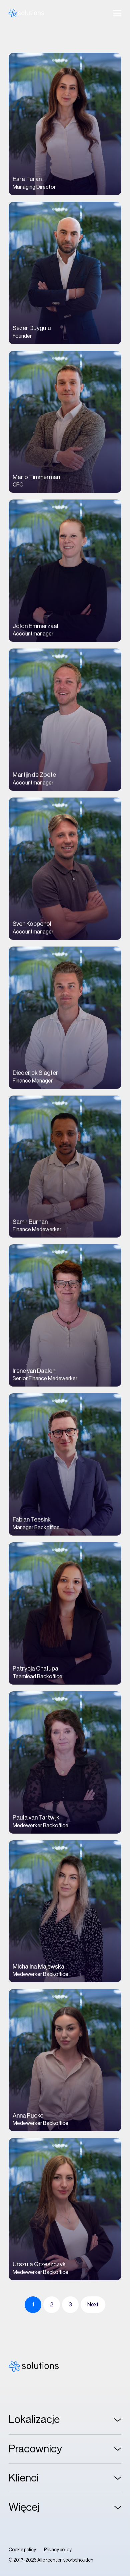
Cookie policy (22, 2550)
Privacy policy (58, 2550)
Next (93, 2305)
